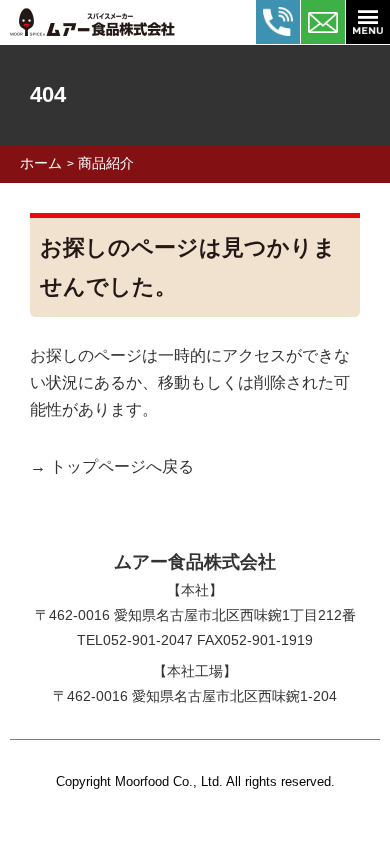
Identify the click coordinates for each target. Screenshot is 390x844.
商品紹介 (106, 163)
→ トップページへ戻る (112, 466)
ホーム (41, 163)
